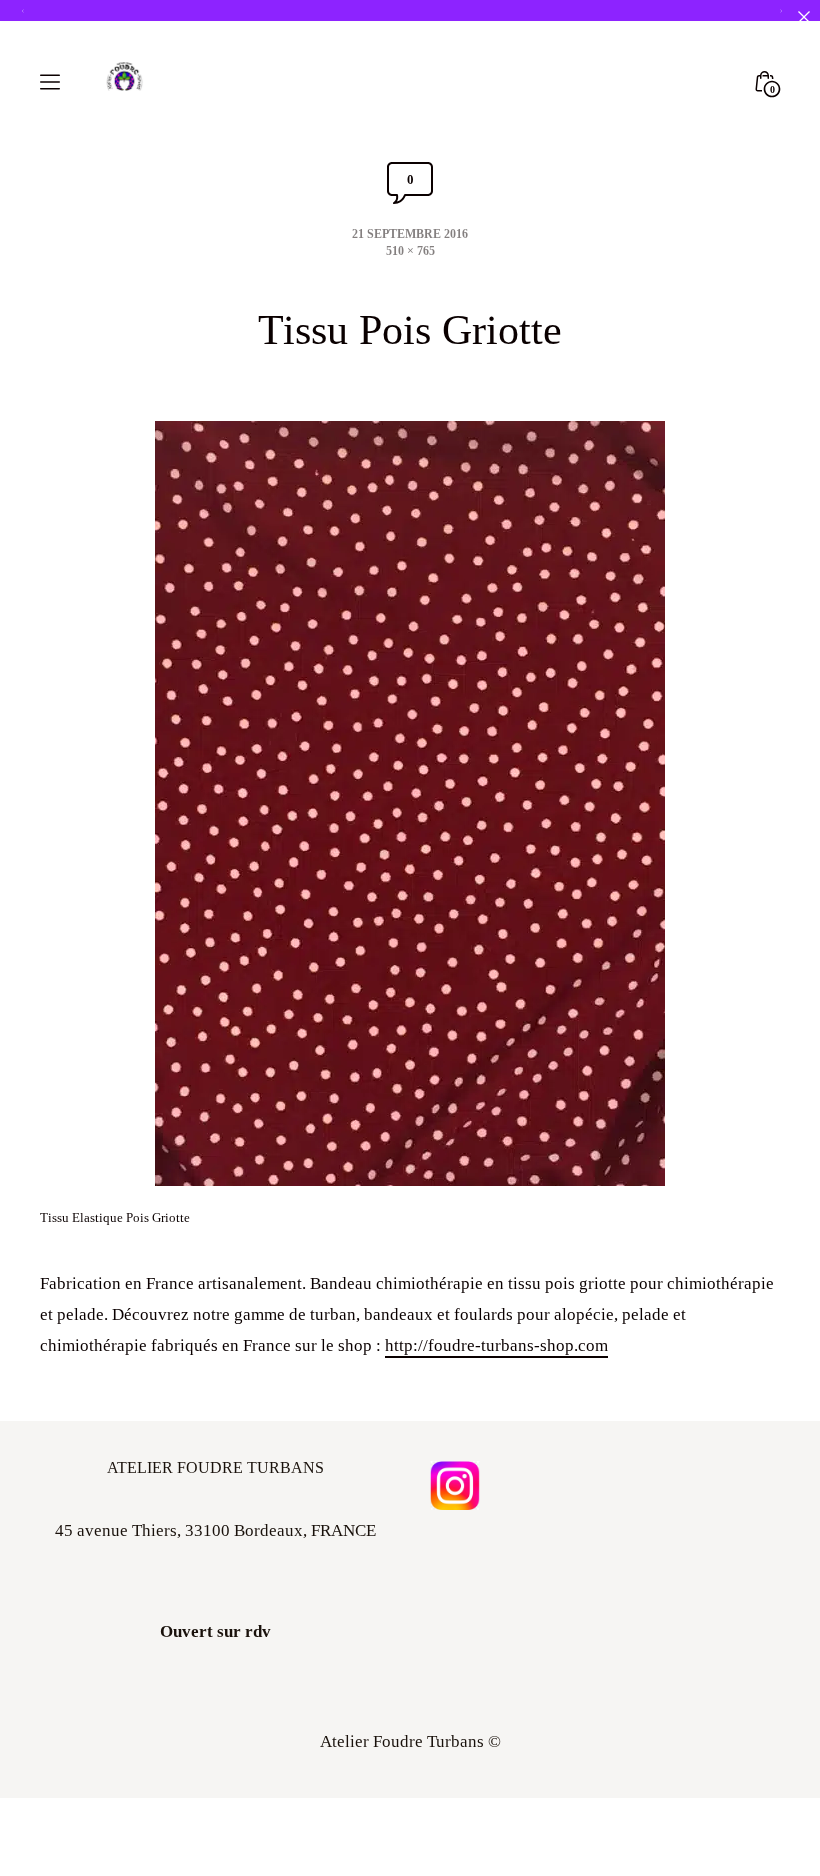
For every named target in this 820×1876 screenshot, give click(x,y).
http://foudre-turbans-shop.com (496, 1345)
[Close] (803, 16)
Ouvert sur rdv (215, 1631)
